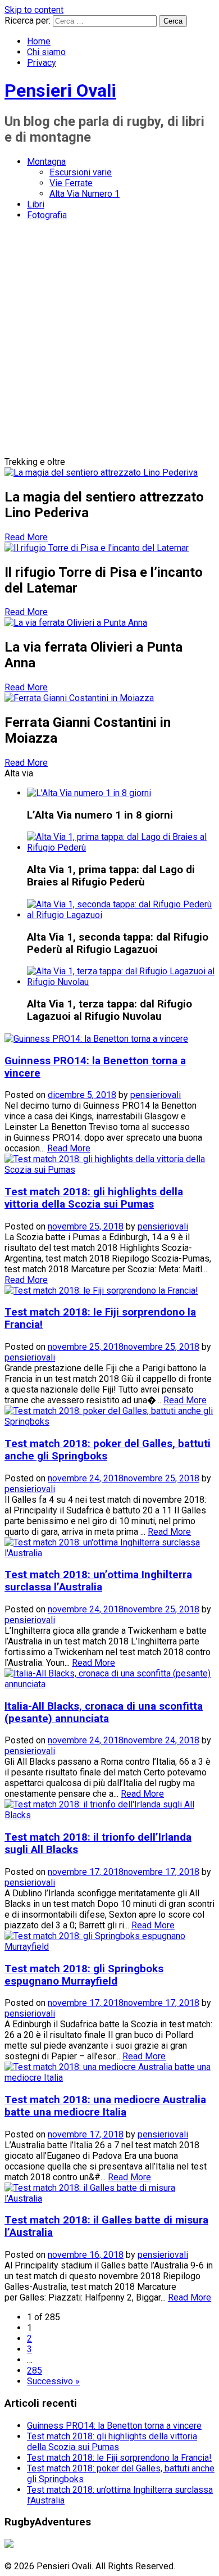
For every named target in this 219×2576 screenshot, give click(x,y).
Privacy (42, 63)
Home (39, 41)
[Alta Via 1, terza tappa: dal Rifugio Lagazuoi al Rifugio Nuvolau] (121, 982)
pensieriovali (156, 1095)
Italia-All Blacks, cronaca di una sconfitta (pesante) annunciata (104, 1712)
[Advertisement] (109, 341)
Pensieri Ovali (60, 91)
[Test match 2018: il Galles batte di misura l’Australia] (109, 2198)
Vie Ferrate (71, 183)
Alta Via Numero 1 (85, 194)
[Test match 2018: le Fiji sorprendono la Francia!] (101, 1291)
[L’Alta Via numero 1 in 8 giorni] (89, 793)
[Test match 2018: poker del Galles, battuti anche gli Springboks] (109, 1422)
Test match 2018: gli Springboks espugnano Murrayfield (84, 1975)
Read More (26, 537)
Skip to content (34, 10)
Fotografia (47, 215)
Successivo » (53, 2381)
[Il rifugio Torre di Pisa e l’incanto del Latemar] (97, 548)
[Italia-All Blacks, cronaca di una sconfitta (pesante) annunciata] (109, 1684)
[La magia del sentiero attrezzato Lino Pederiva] (101, 473)
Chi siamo (46, 52)
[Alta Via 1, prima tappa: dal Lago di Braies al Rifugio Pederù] (121, 848)
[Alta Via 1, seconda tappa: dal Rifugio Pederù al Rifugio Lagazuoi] (121, 915)
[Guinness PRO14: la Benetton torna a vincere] (96, 1039)
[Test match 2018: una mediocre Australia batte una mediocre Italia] (109, 2078)
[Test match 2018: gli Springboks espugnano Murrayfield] (109, 1947)
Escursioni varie (81, 172)
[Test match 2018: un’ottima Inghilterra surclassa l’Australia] (109, 1553)
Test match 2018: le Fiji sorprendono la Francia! (119, 2458)
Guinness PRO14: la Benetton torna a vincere (114, 2426)
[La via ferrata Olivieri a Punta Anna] (76, 623)
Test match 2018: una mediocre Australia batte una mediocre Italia (105, 2106)
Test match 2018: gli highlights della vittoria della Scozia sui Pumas (94, 1198)
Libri (36, 204)
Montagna (46, 162)
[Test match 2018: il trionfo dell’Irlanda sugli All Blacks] (109, 1815)
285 (35, 2371)
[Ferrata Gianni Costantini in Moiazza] (79, 698)
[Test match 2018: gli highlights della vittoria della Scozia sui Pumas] (109, 1170)
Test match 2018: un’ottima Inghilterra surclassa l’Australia (98, 1581)
